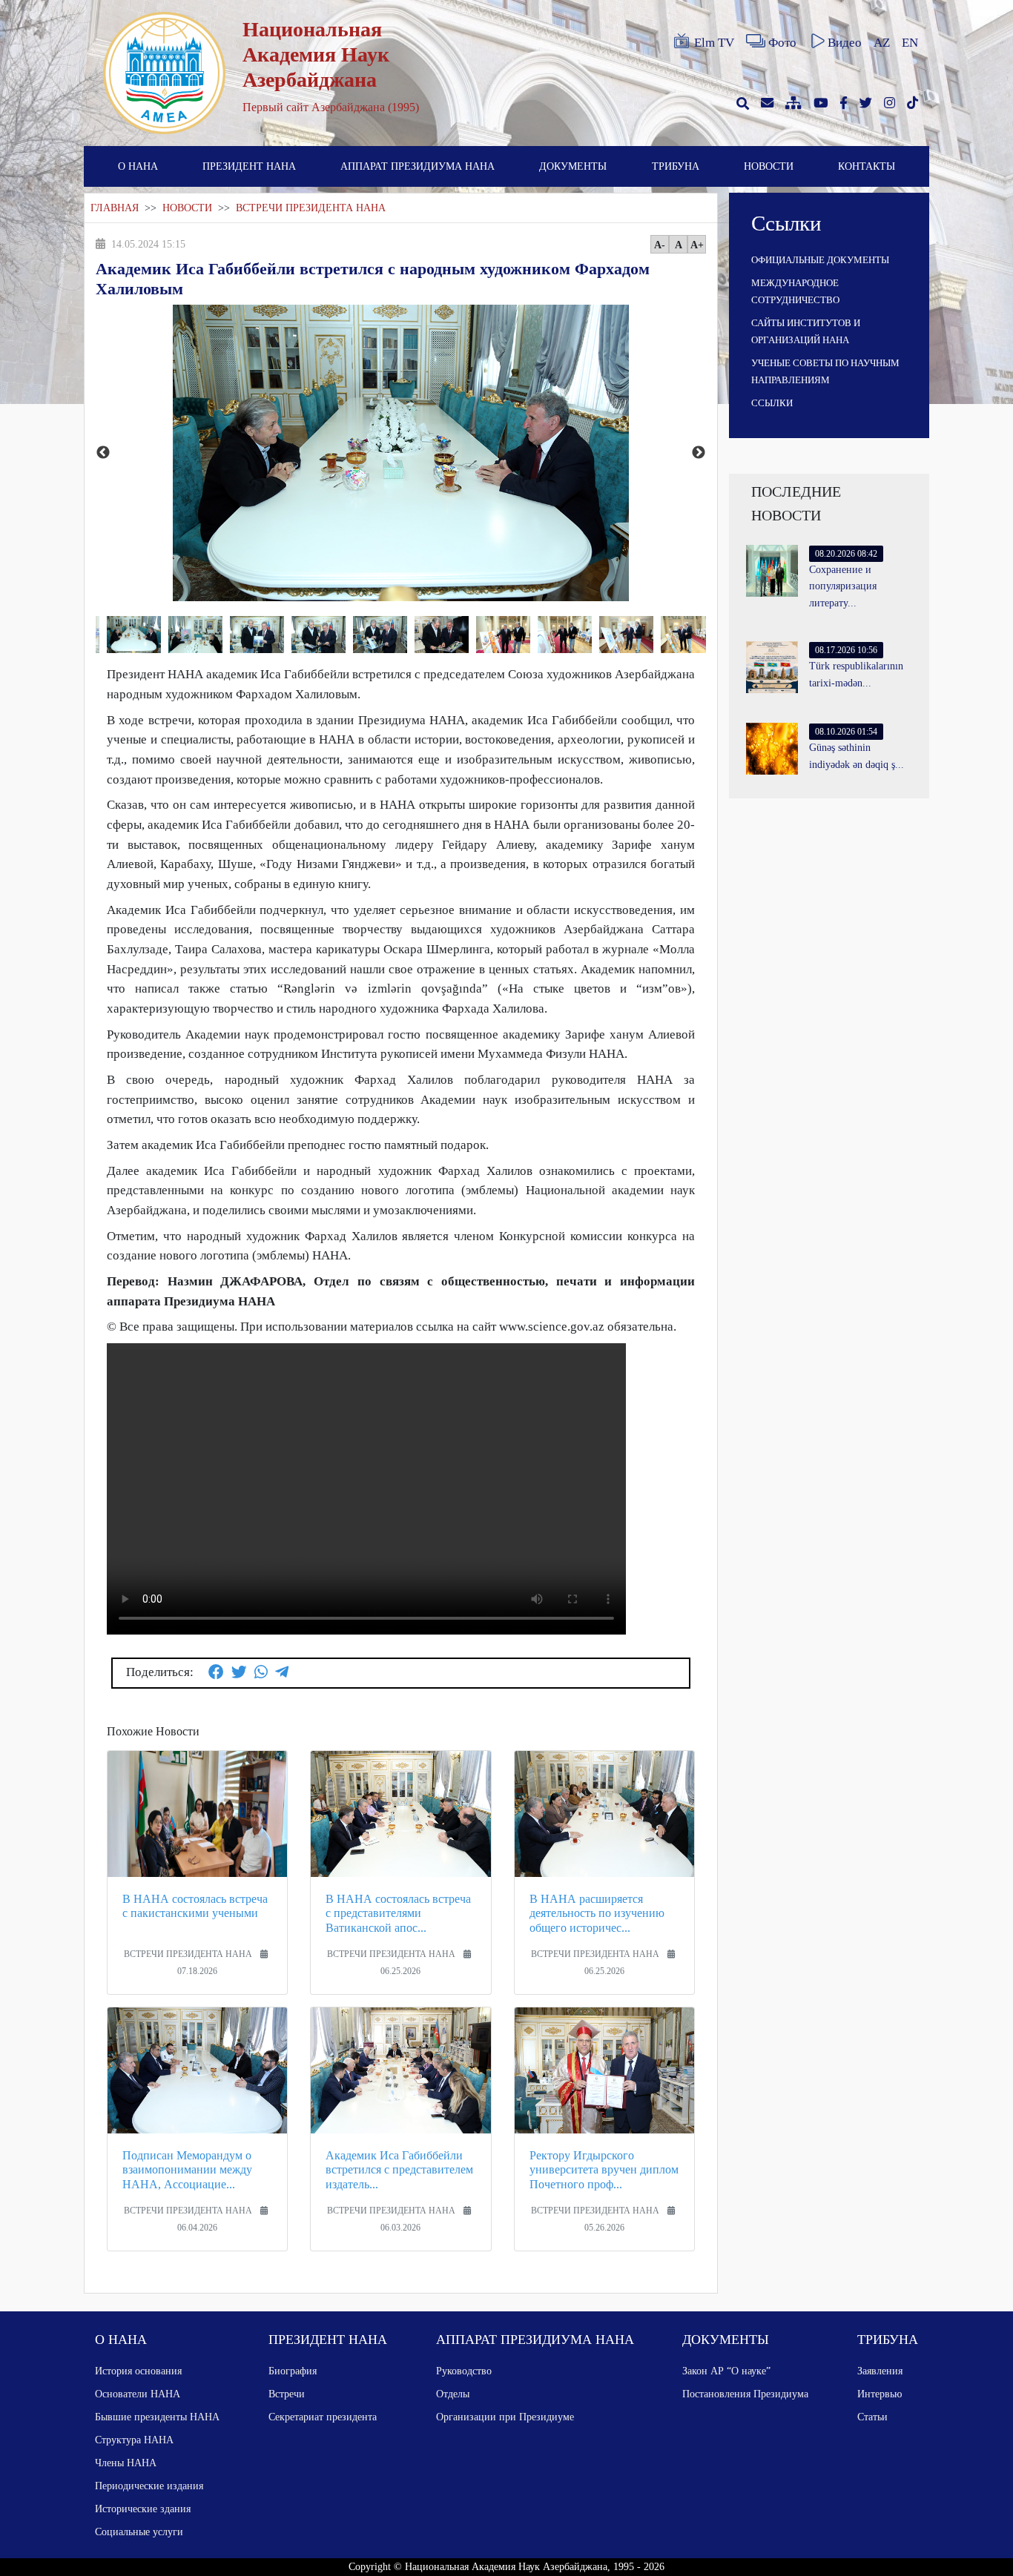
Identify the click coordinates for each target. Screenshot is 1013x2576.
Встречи (287, 2394)
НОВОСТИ (769, 166)
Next (699, 453)
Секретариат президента (323, 2417)
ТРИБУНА (676, 166)
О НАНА (138, 166)
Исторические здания (143, 2509)
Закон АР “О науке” (726, 2371)
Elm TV (714, 43)
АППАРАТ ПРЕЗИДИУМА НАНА (418, 166)
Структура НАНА (134, 2440)
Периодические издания (149, 2486)
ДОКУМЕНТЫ (573, 166)
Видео (845, 43)
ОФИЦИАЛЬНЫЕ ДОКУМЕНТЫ (820, 260)
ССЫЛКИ (772, 403)
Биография (293, 2371)
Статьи (872, 2417)
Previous (103, 453)
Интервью (880, 2394)
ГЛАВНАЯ (115, 208)
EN (910, 43)
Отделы (453, 2394)
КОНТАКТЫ (867, 166)
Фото (782, 43)
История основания (138, 2371)
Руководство (464, 2371)
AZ (882, 43)
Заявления (880, 2371)
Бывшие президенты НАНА (157, 2417)
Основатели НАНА (138, 2394)
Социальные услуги (139, 2532)
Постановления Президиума (745, 2394)
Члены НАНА (126, 2463)
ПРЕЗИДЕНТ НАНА (249, 166)
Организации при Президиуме (505, 2417)
